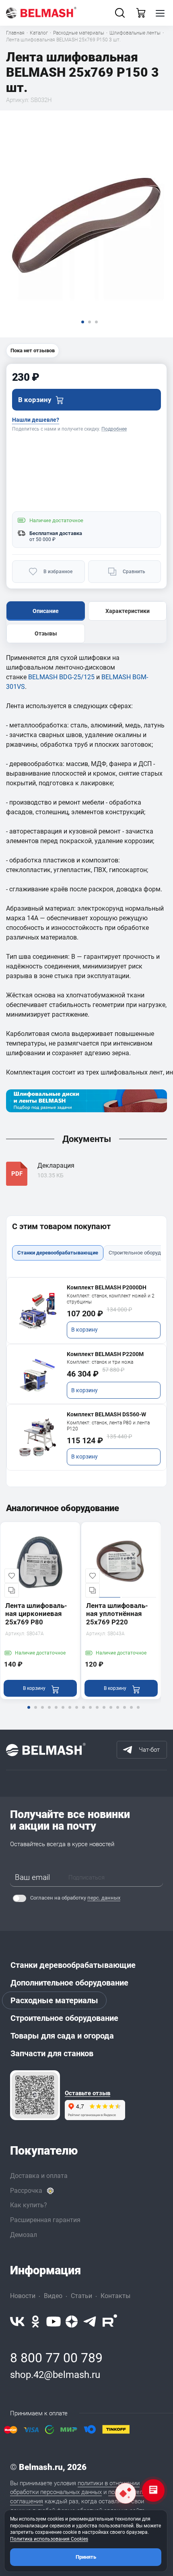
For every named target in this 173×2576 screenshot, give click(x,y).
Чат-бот (149, 1750)
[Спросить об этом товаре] (126, 2493)
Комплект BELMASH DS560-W (106, 1414)
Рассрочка (26, 2191)
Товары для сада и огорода (62, 2036)
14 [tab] (117, 1713)
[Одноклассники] (35, 2322)
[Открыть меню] (160, 13)
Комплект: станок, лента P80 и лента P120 (108, 1426)
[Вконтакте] (17, 2322)
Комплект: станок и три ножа (100, 1362)
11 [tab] (97, 1713)
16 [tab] (131, 1713)
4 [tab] (49, 1713)
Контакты (115, 2296)
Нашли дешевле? (36, 420)
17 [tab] (138, 1713)
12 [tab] (104, 1713)
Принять (86, 2557)
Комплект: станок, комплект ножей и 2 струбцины (111, 1299)
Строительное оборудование (64, 2018)
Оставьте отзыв (88, 2093)
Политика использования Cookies (49, 2539)
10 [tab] (90, 1713)
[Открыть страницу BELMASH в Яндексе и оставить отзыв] (35, 2095)
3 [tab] (42, 1713)
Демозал (24, 2235)
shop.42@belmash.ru (55, 2375)
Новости (23, 2296)
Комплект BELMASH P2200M (105, 1354)
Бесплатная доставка (56, 533)
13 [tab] (111, 1713)
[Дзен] (72, 2322)
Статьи (81, 2296)
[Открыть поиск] (120, 13)
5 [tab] (56, 1713)
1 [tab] (29, 1713)
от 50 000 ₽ (42, 539)
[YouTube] (54, 2322)
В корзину (84, 1330)
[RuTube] (110, 2322)
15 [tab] (124, 1713)
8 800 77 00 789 (56, 2358)
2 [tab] (35, 1713)
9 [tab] (83, 1713)
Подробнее (114, 429)
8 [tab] (76, 1713)
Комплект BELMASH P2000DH (107, 1287)
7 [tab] (70, 1713)
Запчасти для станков (52, 2053)
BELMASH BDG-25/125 (61, 677)
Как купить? (29, 2205)
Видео (53, 2296)
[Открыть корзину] (141, 13)
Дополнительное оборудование (69, 1983)
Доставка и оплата (39, 2176)
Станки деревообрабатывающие (73, 1965)
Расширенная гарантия (45, 2220)
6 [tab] (63, 1713)
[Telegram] (90, 2322)
